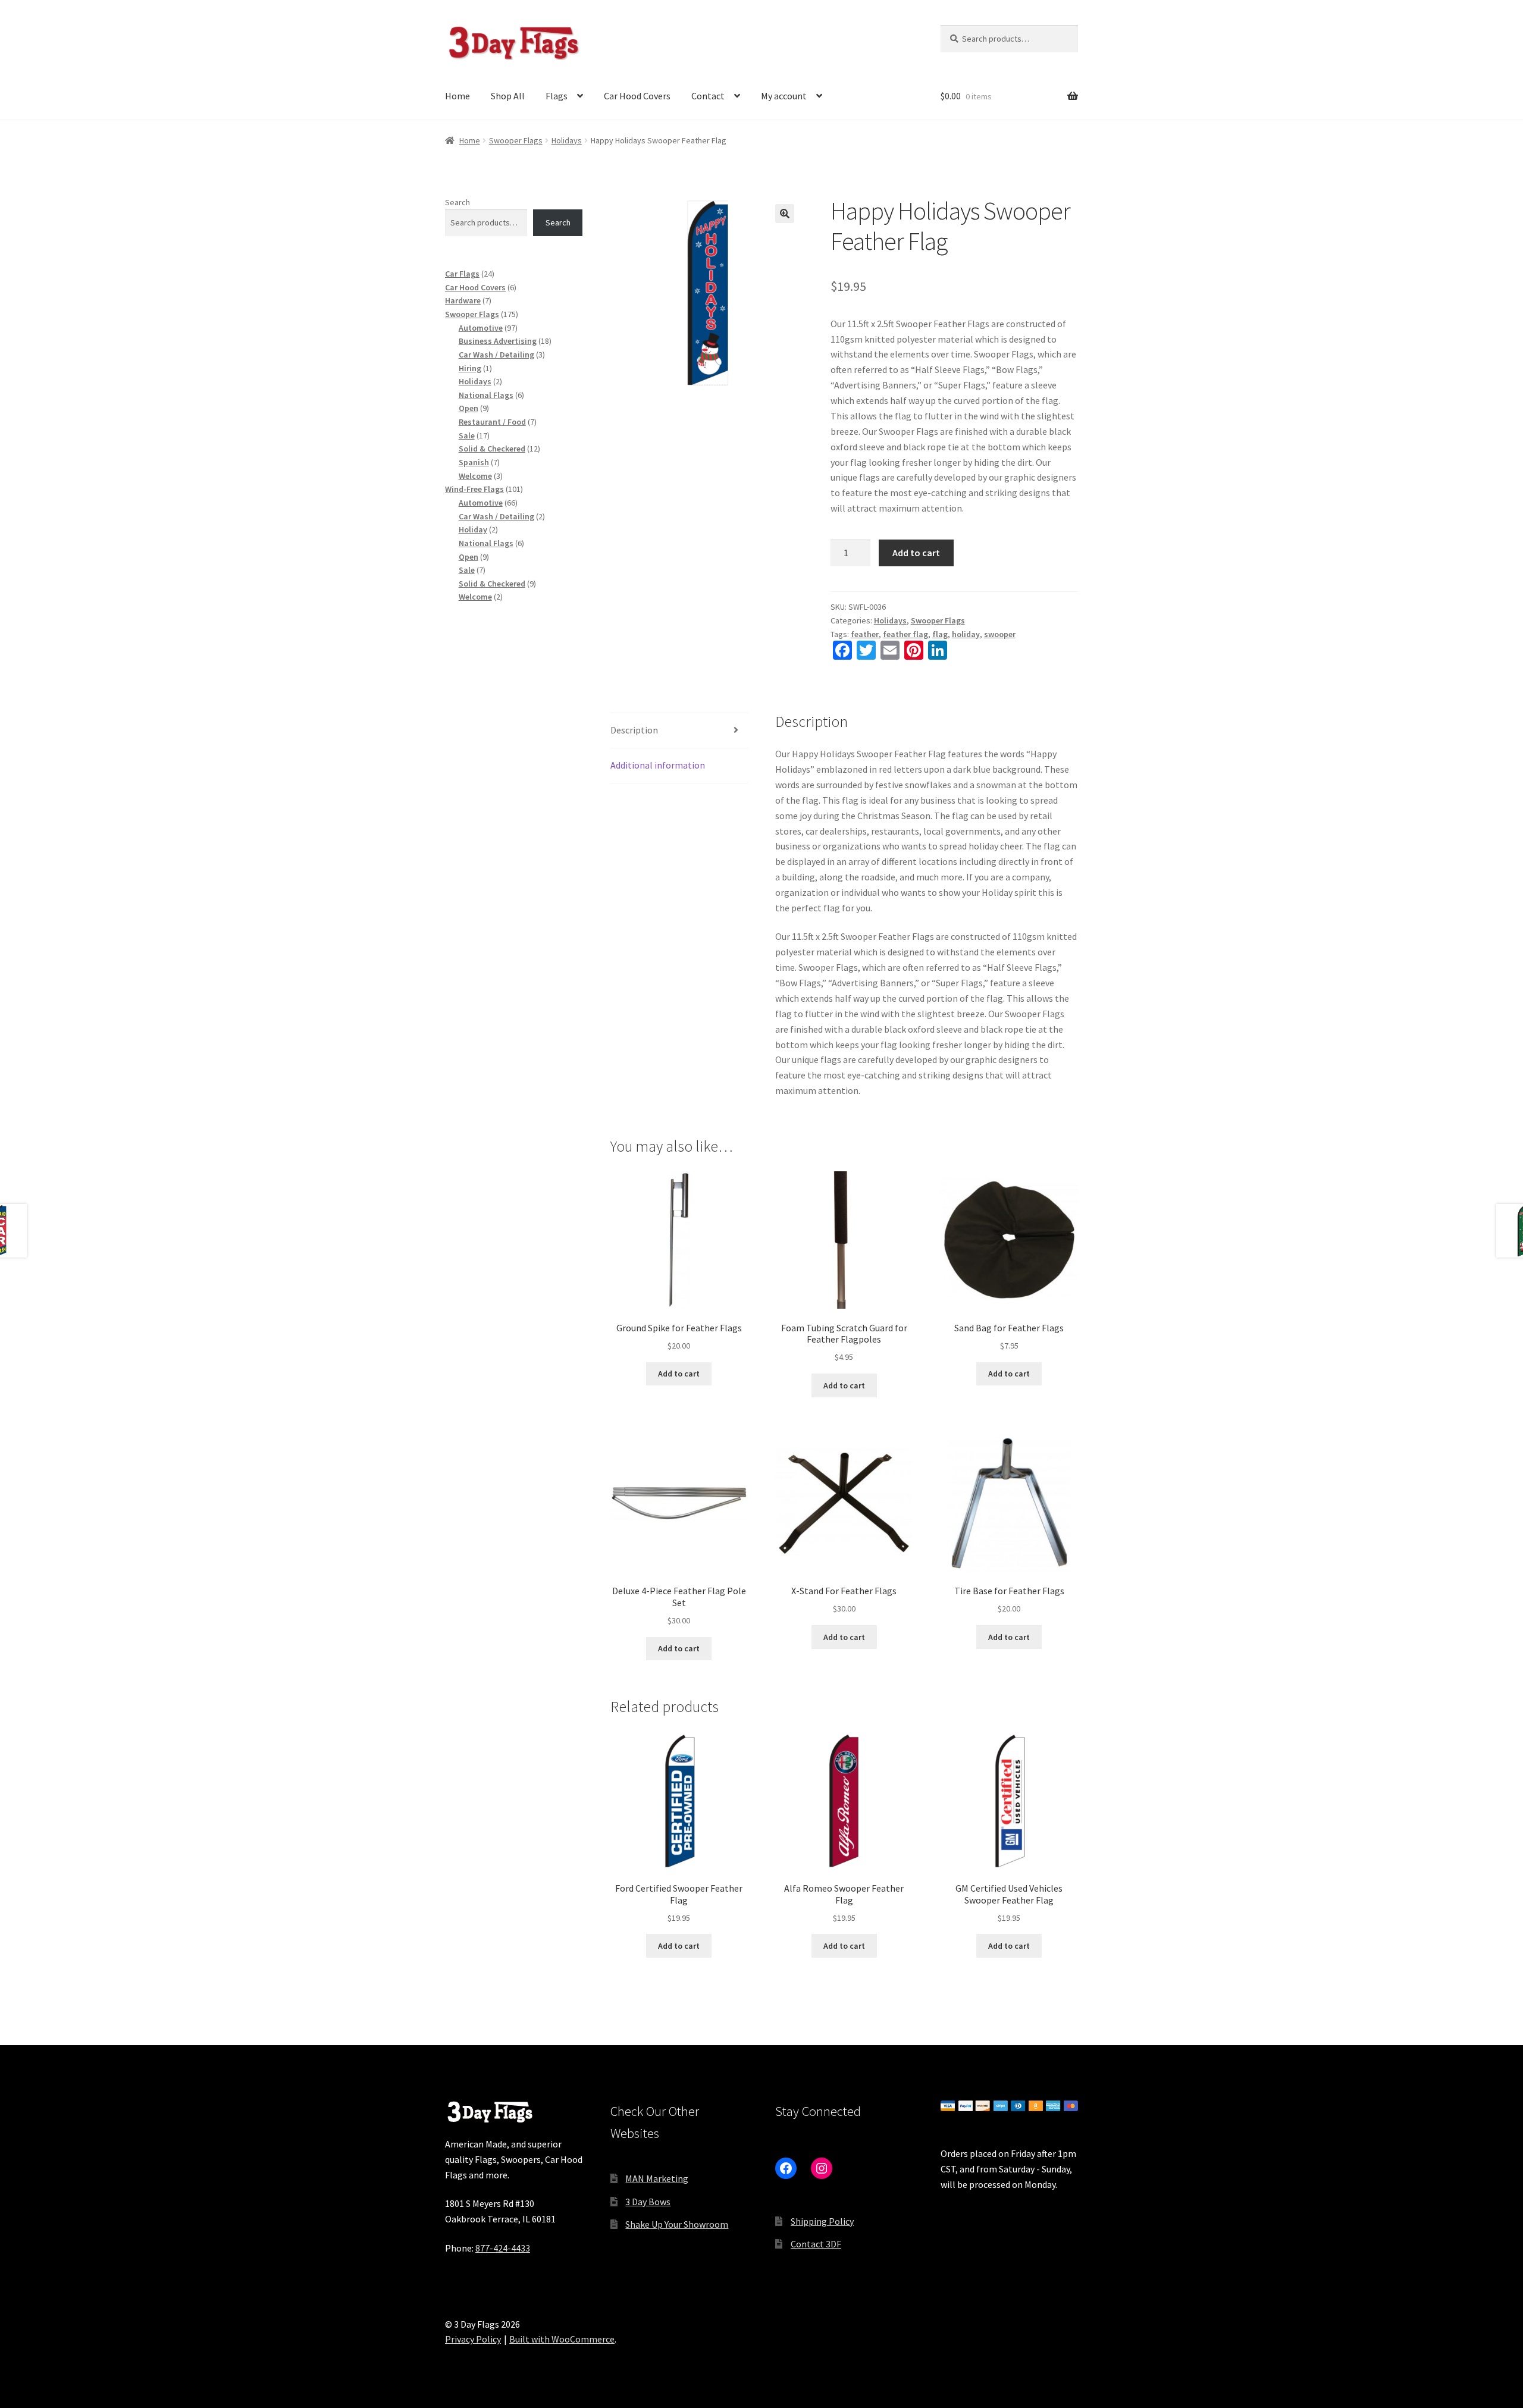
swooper (1000, 634)
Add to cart (916, 553)
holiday (966, 634)
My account (784, 96)
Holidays (567, 140)
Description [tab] (634, 730)
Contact (708, 96)
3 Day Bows (648, 2202)
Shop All (508, 96)
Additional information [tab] (658, 765)
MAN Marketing (657, 2178)
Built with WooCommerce (562, 2339)
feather (865, 634)
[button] (785, 214)
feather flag (905, 634)
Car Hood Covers (637, 96)
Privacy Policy (473, 2339)
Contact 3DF (816, 2244)
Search (457, 202)
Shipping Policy (822, 2221)
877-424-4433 (503, 2248)
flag (940, 634)
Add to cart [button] (679, 1374)
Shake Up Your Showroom (677, 2224)
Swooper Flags (516, 140)
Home (457, 96)
